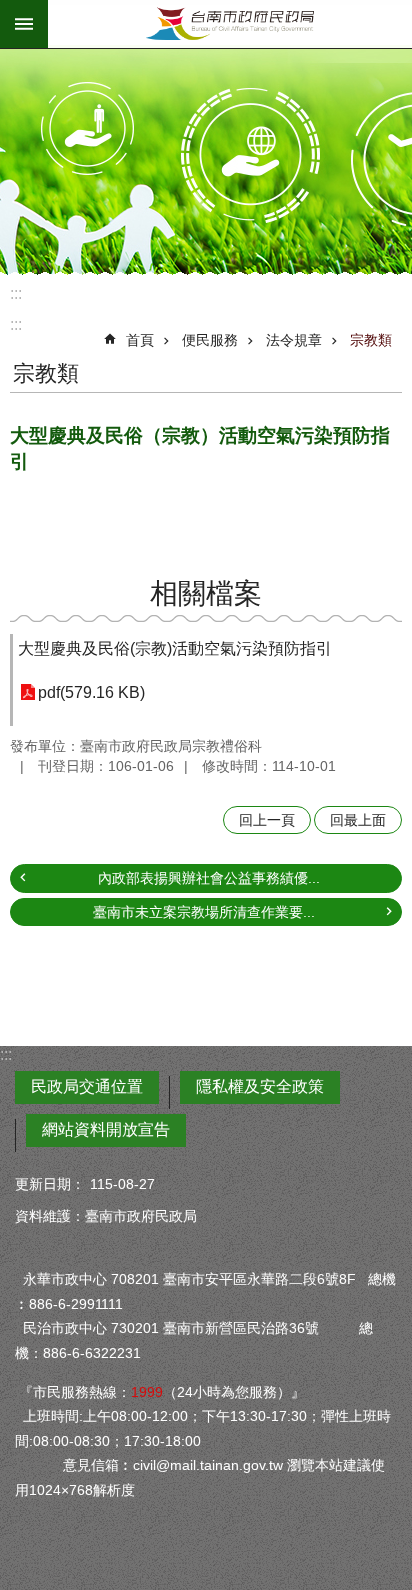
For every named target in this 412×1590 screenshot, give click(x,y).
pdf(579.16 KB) (91, 692)
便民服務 (210, 340)
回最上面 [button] (358, 820)
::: (16, 293)
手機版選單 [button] (24, 24)
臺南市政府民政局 (230, 24)
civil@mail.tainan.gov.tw (208, 1465)
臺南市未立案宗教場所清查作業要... (204, 912)
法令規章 (294, 340)
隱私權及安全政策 (260, 1086)
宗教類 (371, 340)
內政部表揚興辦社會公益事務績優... (209, 878)
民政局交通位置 (87, 1086)
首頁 (140, 340)
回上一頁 (267, 820)
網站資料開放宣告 (106, 1129)
